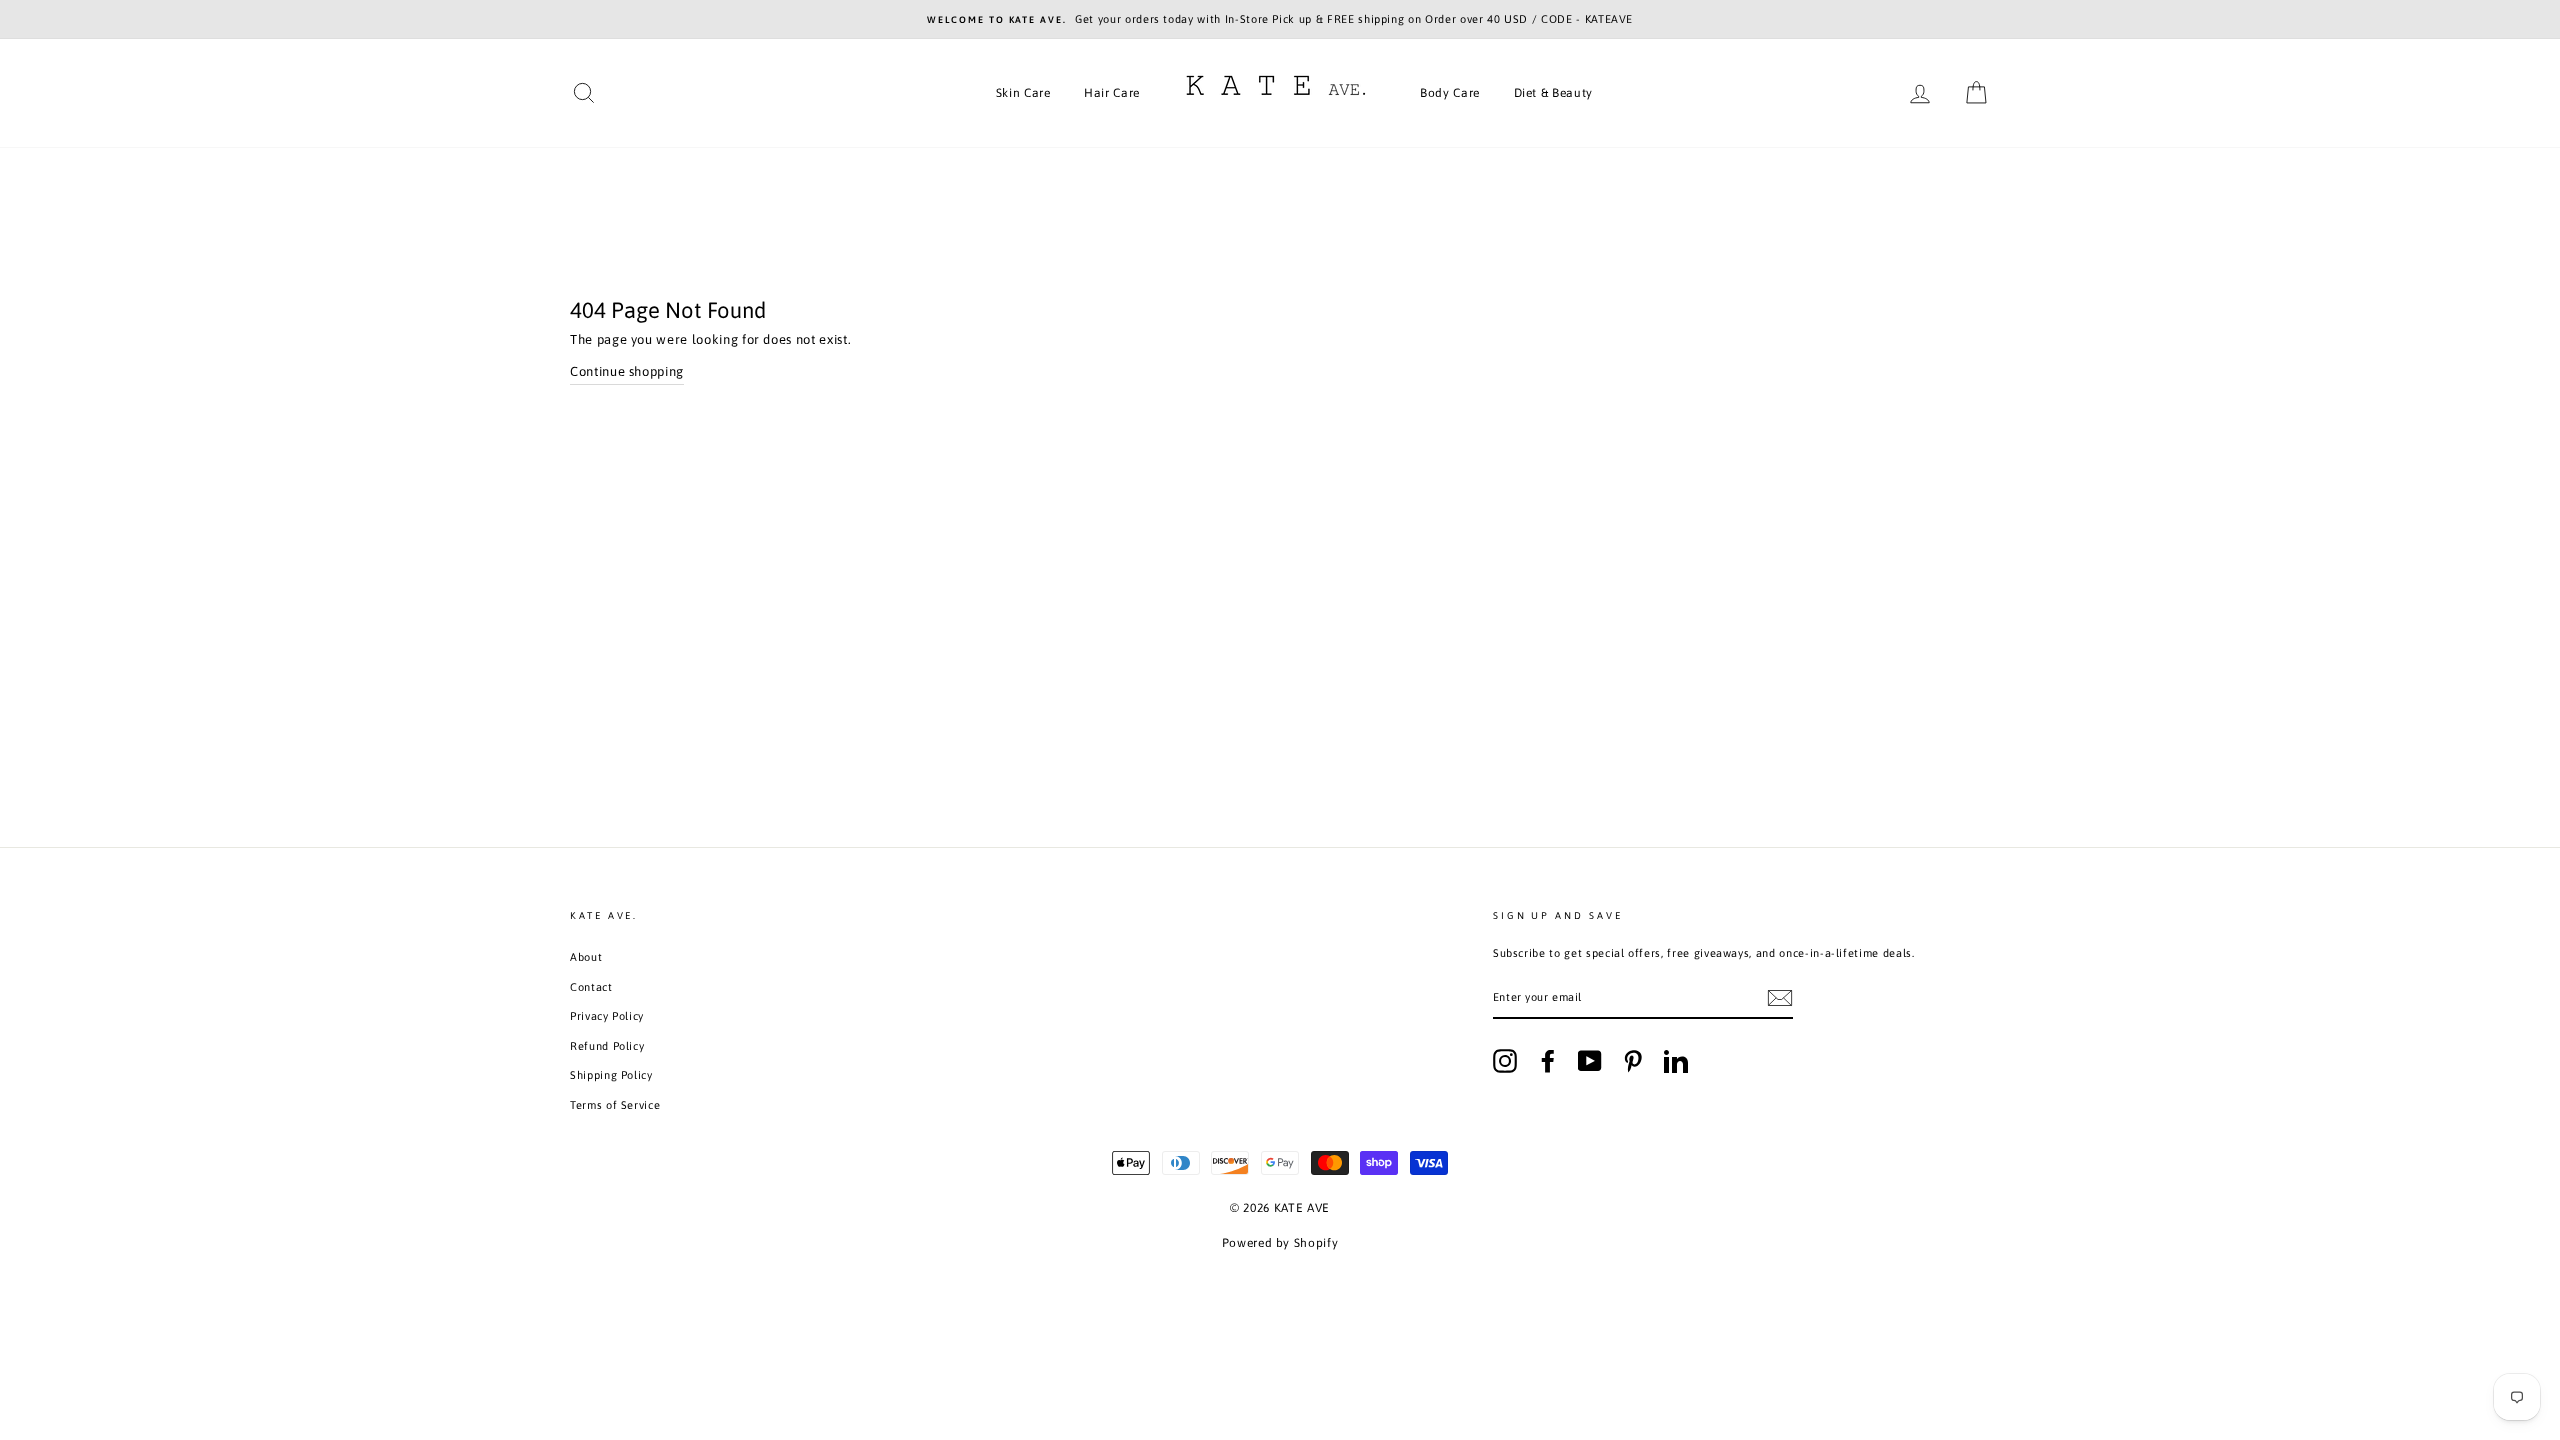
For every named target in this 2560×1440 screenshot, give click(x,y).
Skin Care (1023, 93)
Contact (591, 987)
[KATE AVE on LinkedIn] (1676, 1061)
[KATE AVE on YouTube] (1590, 1061)
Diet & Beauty (1553, 93)
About (586, 957)
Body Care (1450, 93)
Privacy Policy (607, 1016)
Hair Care (1112, 93)
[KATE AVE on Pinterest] (1633, 1061)
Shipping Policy (611, 1075)
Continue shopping (627, 371)
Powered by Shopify (1280, 1243)
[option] (1280, 19)
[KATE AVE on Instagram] (1505, 1061)
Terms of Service (615, 1105)
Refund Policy (607, 1046)
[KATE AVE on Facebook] (1548, 1061)
